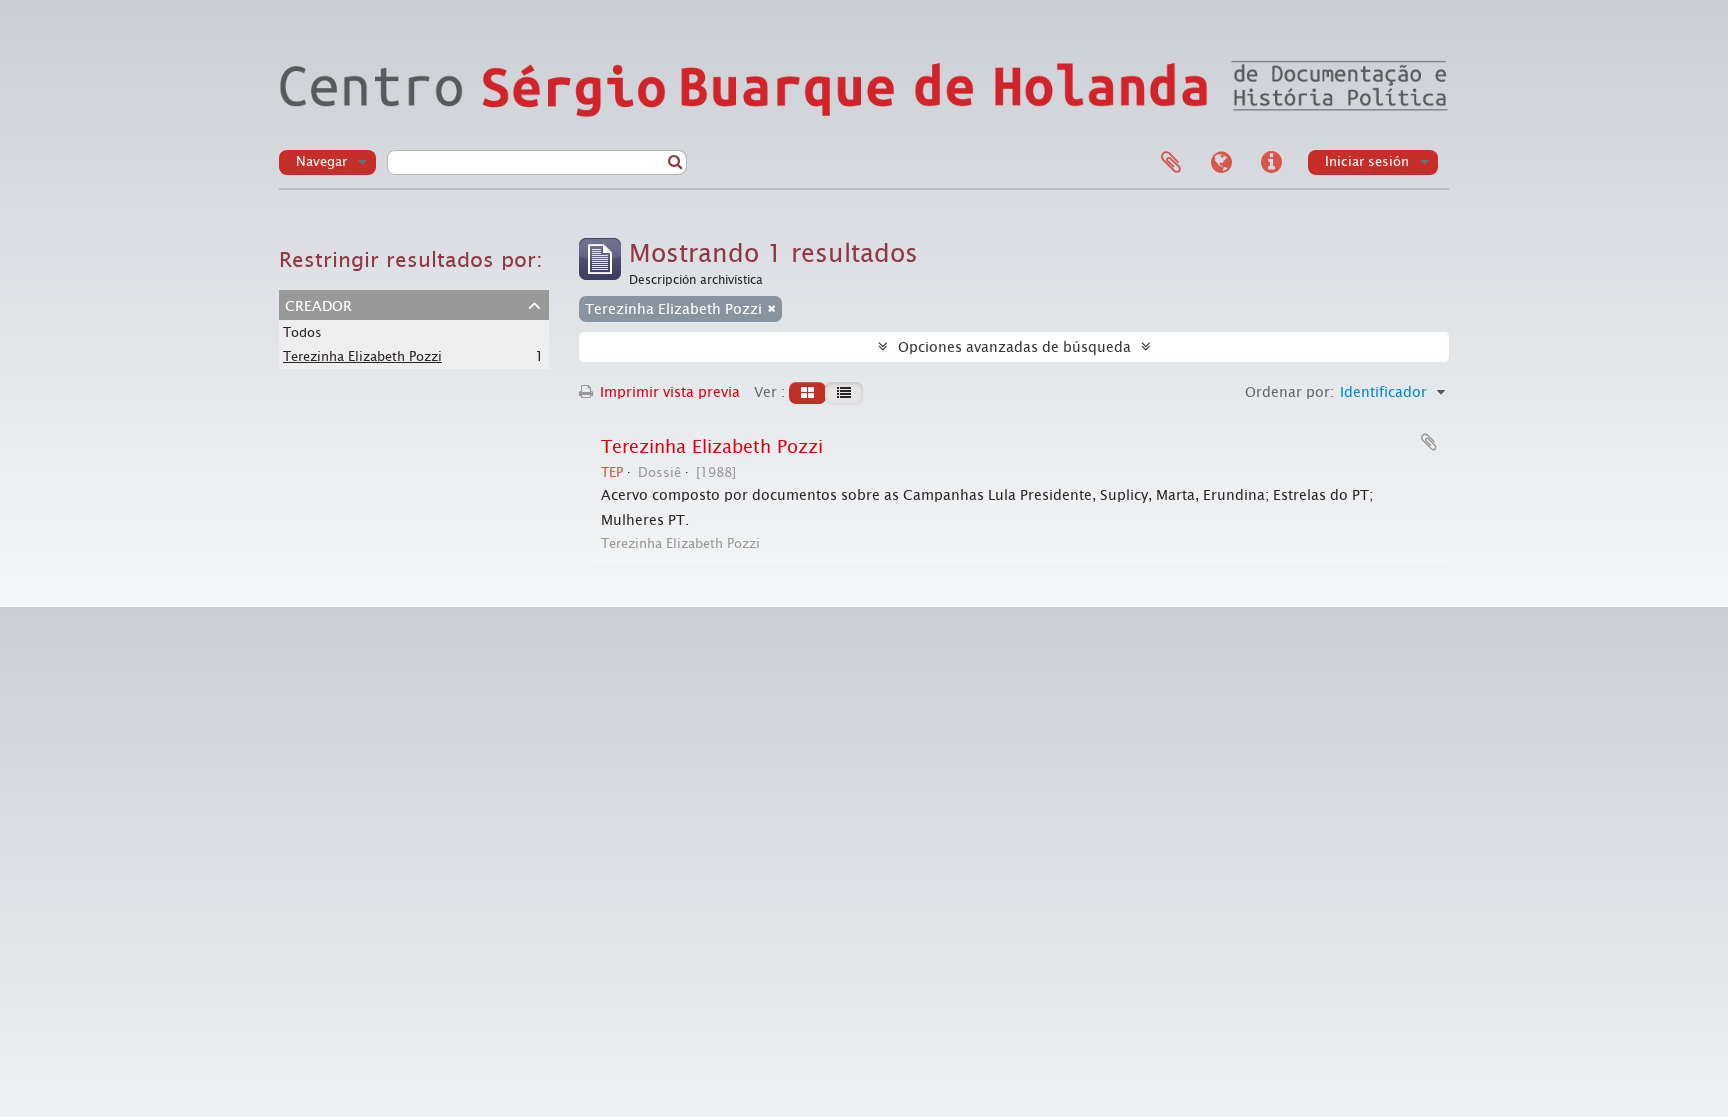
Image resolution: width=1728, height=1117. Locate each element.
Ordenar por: (1289, 392)
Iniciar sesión (1367, 161)
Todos (302, 332)
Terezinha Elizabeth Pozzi (362, 356)
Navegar (321, 161)
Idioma (1221, 163)
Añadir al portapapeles (1429, 442)
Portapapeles (1171, 163)
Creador (318, 304)
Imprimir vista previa (668, 392)
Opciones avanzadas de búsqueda (1014, 347)
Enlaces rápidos (1271, 163)
